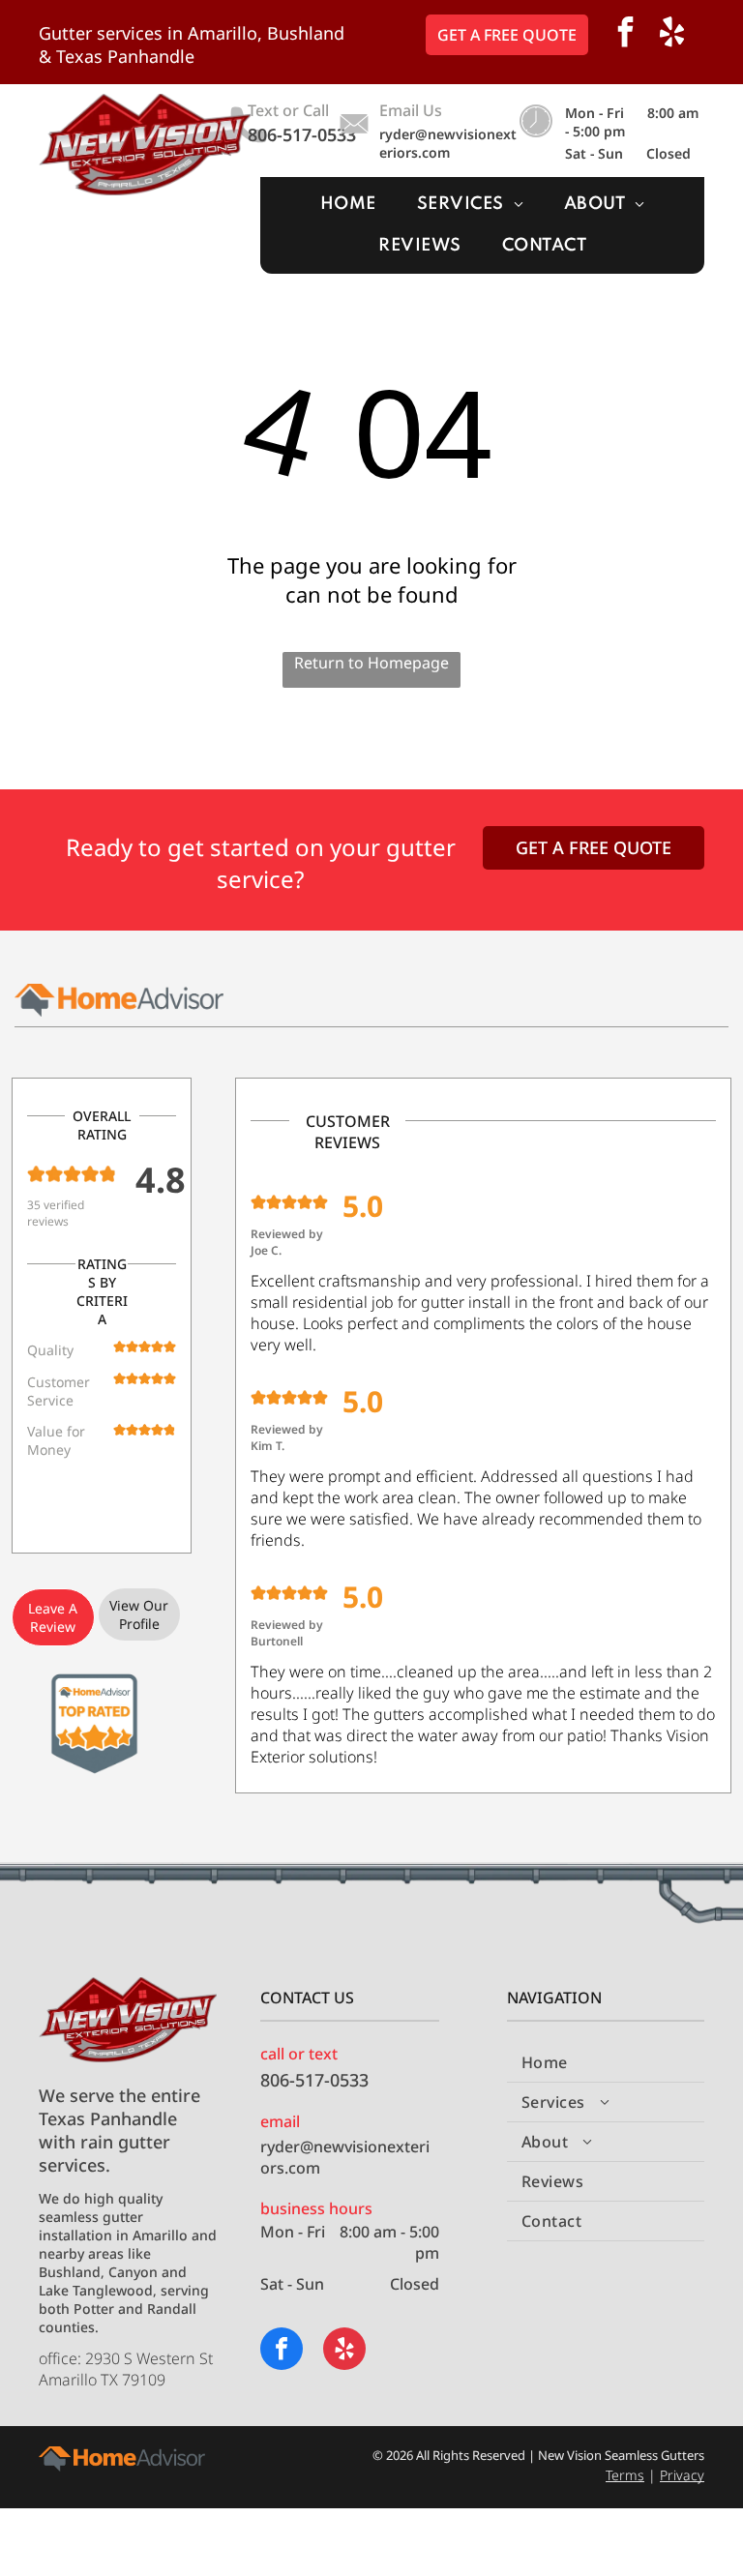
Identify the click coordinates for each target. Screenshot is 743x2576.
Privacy (682, 2475)
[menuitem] (348, 205)
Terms (625, 2475)
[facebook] (626, 34)
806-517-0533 (302, 134)
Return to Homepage (371, 663)
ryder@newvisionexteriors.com (448, 143)
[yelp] (672, 34)
